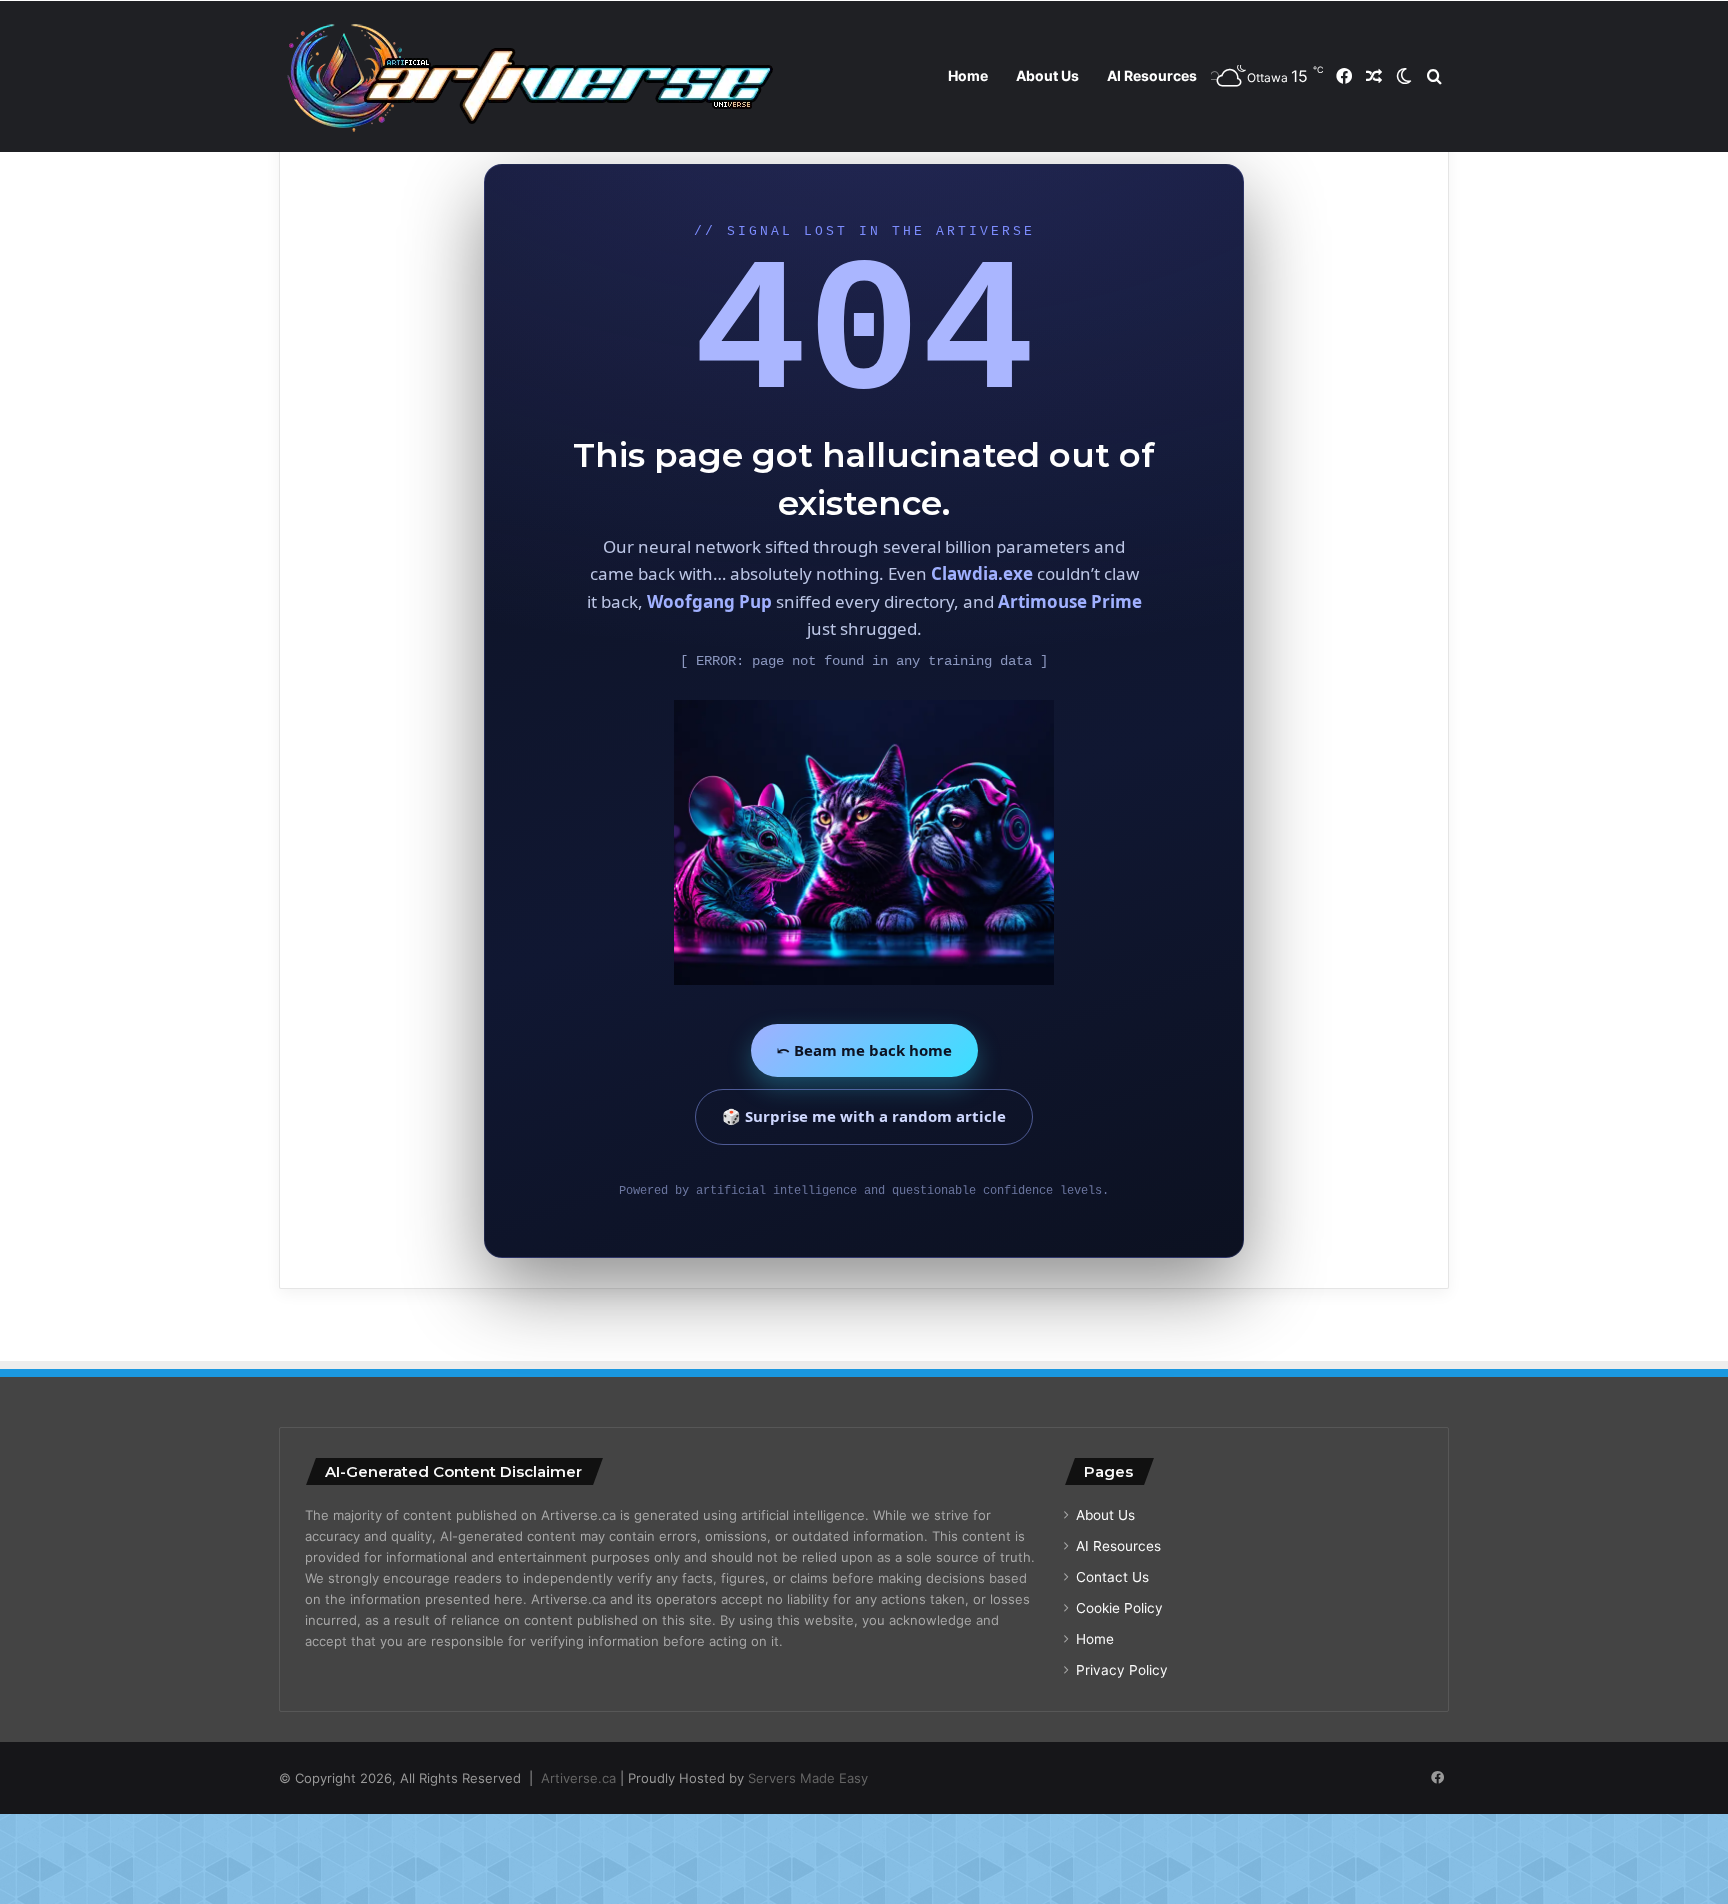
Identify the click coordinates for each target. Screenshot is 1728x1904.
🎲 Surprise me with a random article (864, 1116)
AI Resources (1152, 75)
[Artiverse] (529, 77)
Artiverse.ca (578, 1778)
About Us (1047, 75)
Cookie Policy (1119, 1608)
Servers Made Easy (808, 1778)
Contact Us (1112, 1577)
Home (968, 75)
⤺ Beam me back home (864, 1050)
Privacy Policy (1122, 1670)
